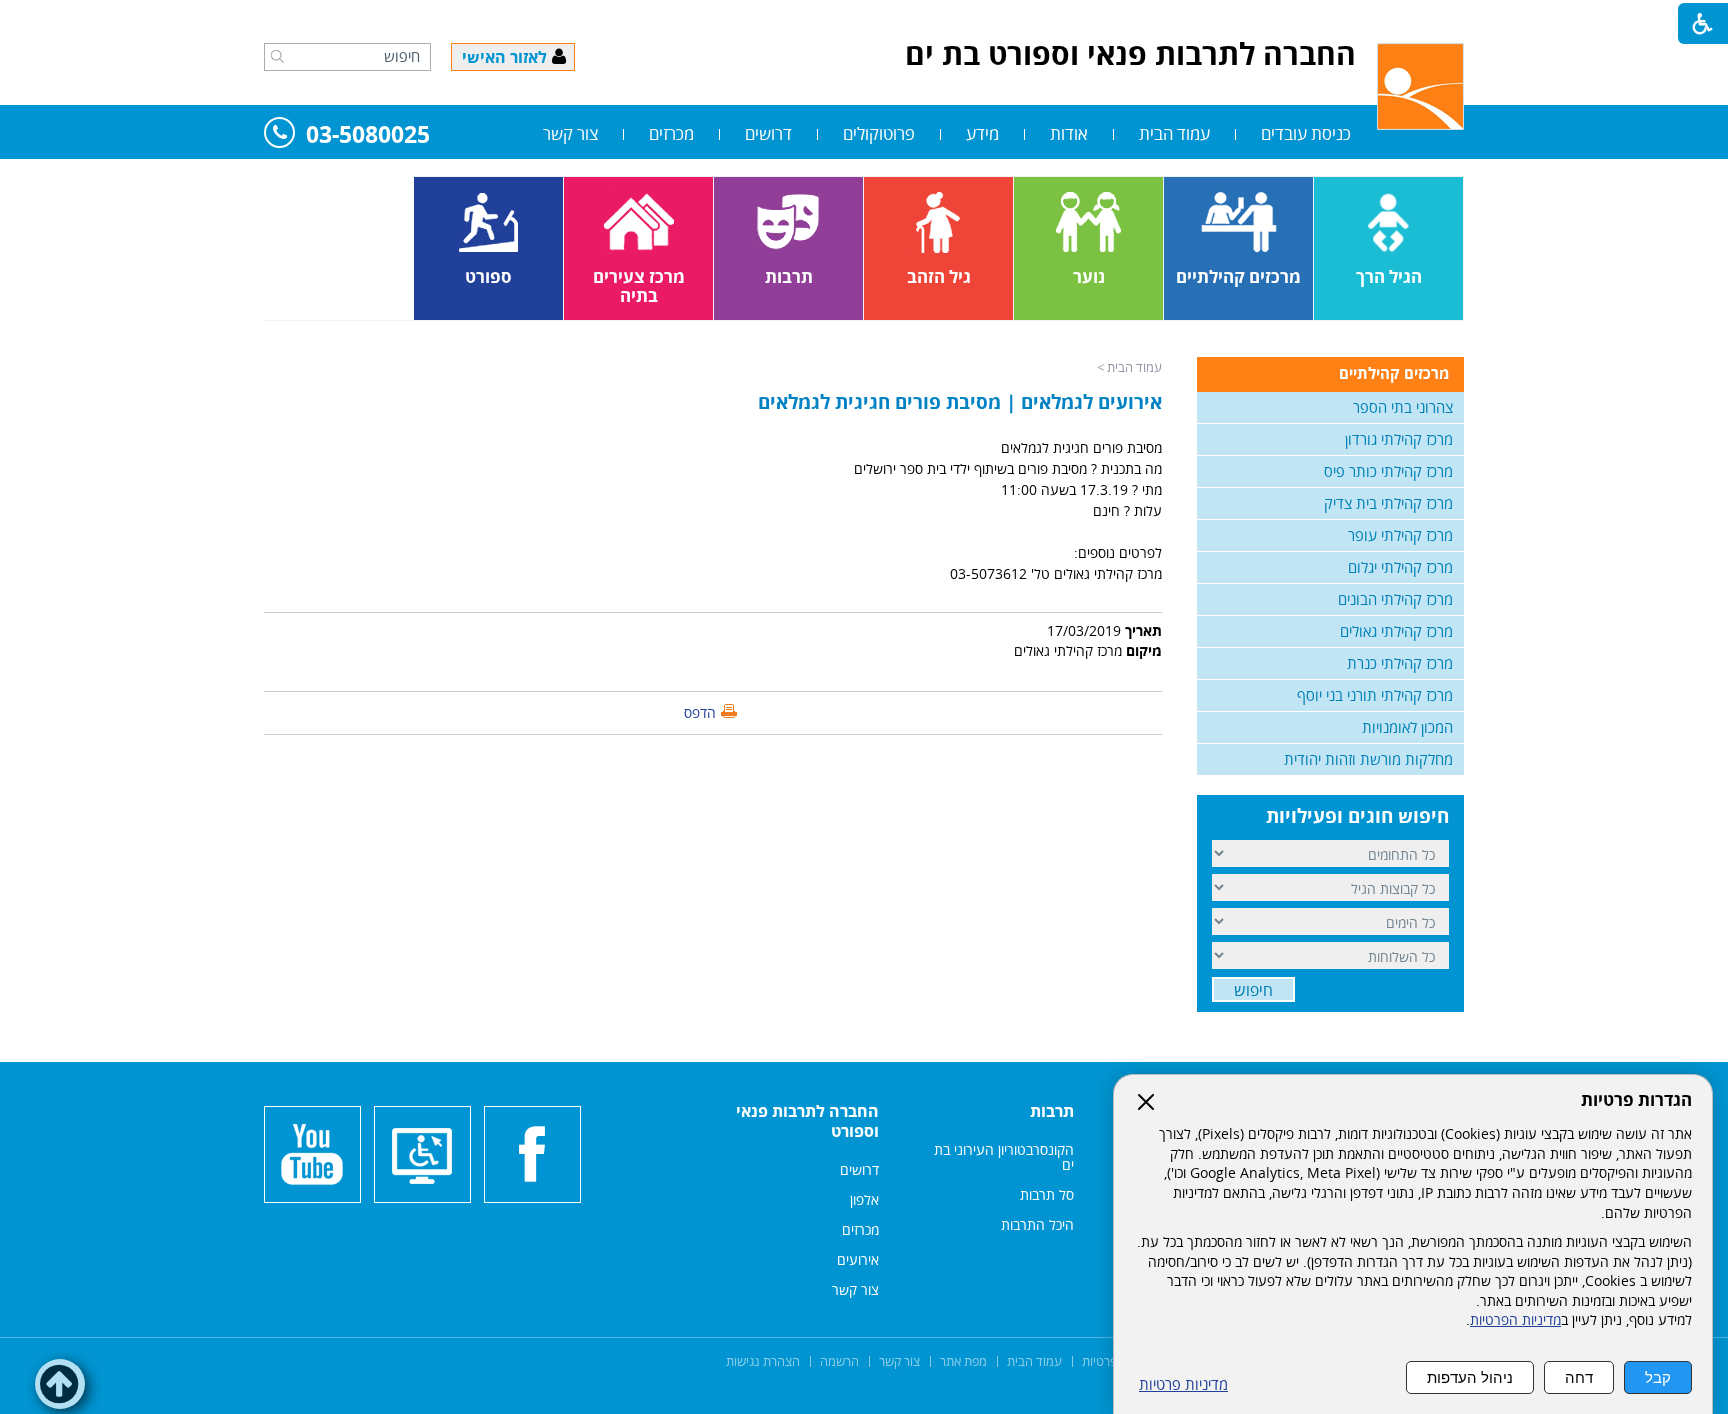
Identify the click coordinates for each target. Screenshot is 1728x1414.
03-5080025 (368, 135)
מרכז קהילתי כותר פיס (1388, 471)
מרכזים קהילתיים (1394, 373)
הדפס (700, 712)
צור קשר (570, 133)
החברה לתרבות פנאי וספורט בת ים (1130, 53)
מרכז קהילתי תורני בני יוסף (1375, 695)
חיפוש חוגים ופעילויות (1357, 816)
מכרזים (671, 133)
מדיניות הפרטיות (1515, 1320)
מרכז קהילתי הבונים (1395, 599)
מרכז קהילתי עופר (1400, 535)
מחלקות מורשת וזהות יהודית (1368, 759)
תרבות (1052, 1111)
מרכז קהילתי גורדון (1399, 439)
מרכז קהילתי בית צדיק (1388, 503)
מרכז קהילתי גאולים (1396, 631)
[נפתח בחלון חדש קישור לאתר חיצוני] (532, 1154)
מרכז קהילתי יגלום (1400, 567)
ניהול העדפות (1470, 1377)
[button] (277, 56)
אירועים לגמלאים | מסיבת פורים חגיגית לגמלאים (960, 402)
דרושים (768, 133)
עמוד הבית (1174, 133)
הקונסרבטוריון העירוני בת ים (1004, 1157)
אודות (1069, 133)
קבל (1658, 1377)
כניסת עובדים (1306, 133)
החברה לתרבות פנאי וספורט (807, 1121)
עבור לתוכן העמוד (864, 20)
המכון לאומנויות (1407, 727)
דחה (1579, 1377)
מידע (982, 133)
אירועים (858, 1259)
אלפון (864, 1199)
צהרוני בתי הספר (1403, 407)
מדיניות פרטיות (1183, 1384)
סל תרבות (1047, 1194)
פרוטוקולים (879, 133)
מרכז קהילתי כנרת (1400, 663)
